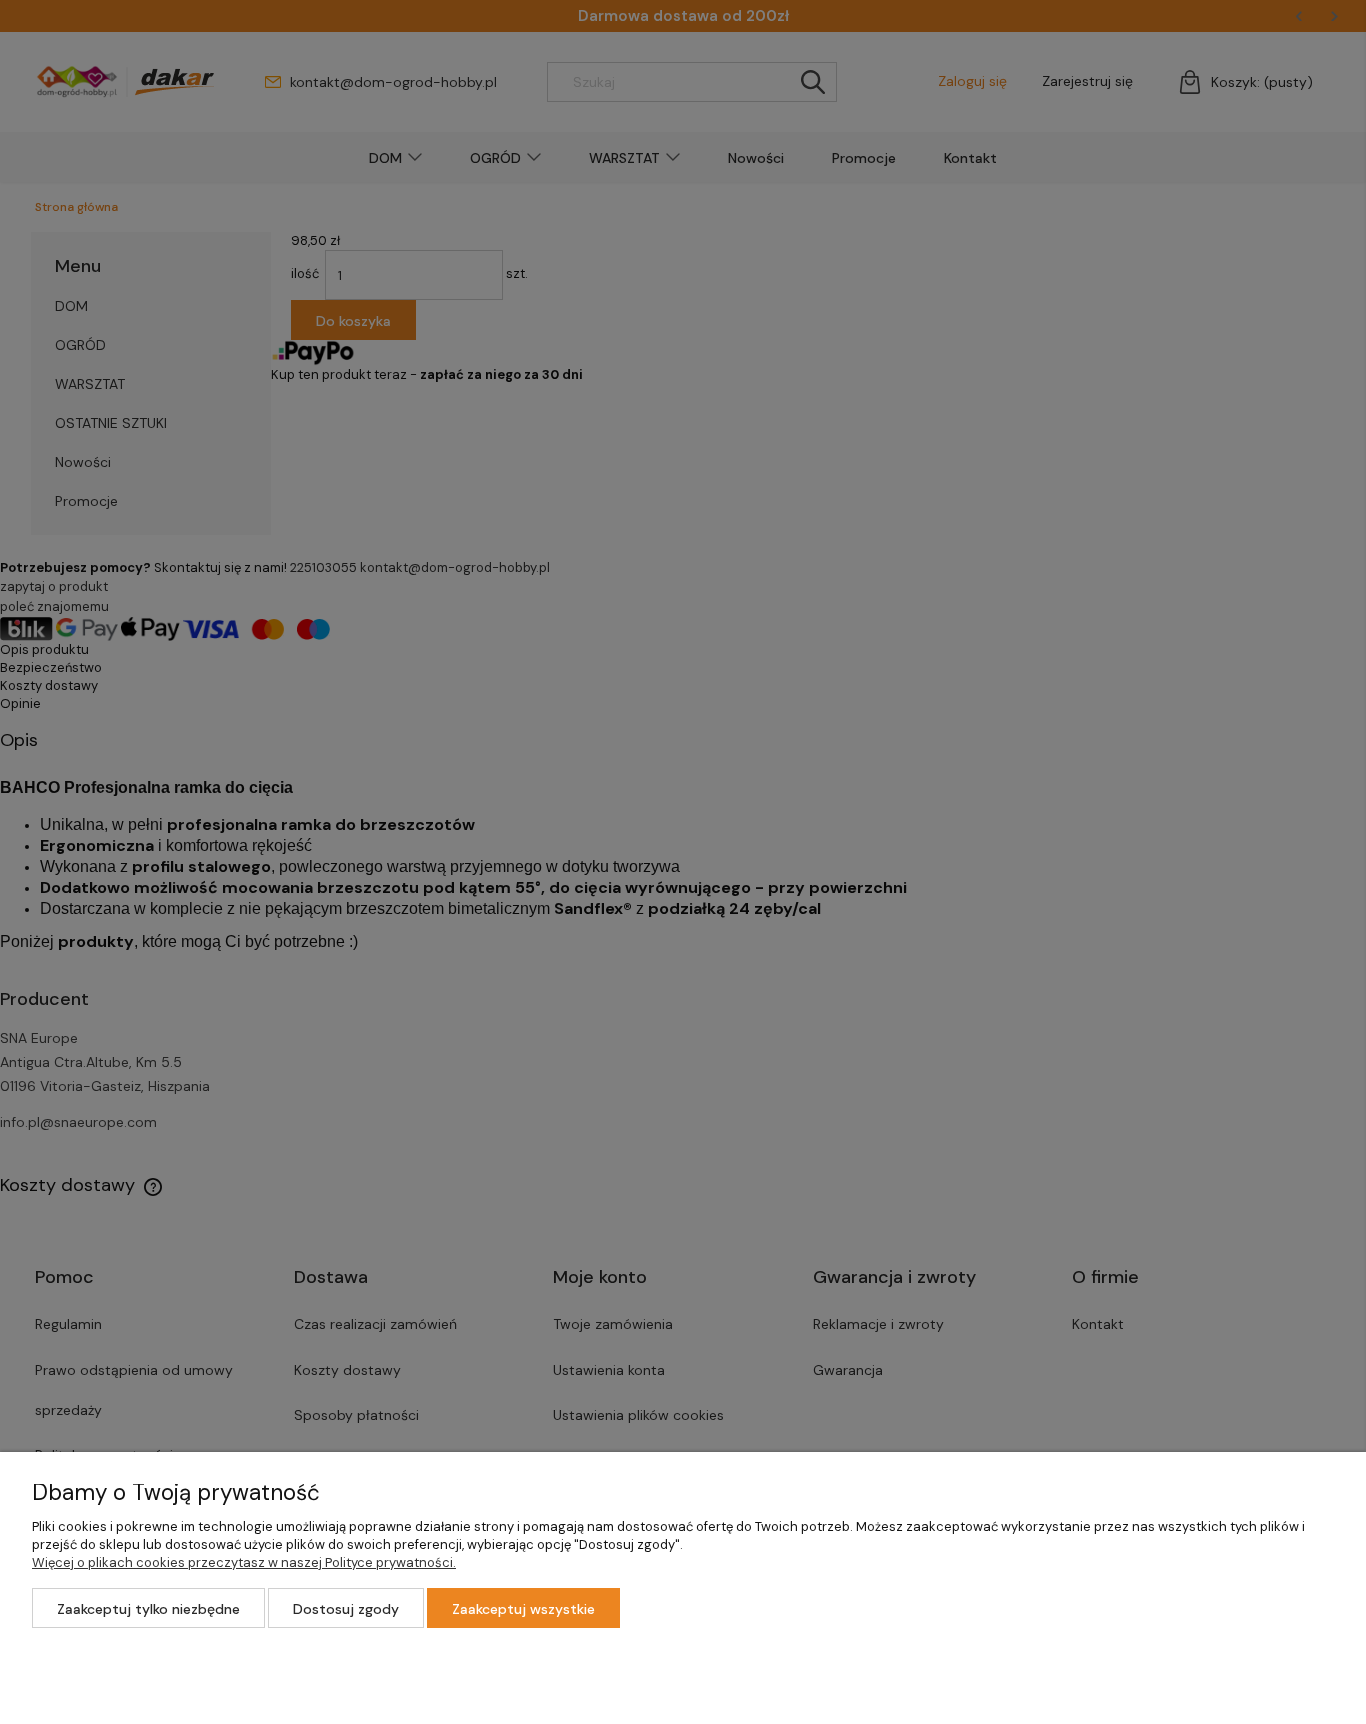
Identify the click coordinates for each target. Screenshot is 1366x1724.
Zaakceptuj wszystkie (523, 1609)
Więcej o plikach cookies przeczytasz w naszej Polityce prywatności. (244, 1562)
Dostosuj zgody (346, 1609)
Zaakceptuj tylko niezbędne (148, 1609)
